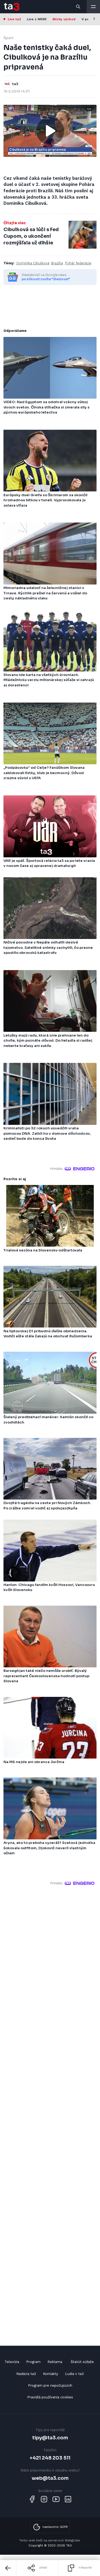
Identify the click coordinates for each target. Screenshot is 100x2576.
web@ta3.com (50, 2478)
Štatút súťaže (82, 2362)
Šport (9, 38)
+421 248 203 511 (50, 2458)
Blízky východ (64, 19)
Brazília (57, 263)
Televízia (12, 2362)
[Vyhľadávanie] (78, 7)
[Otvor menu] (93, 7)
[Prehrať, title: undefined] (50, 131)
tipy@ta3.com (50, 2438)
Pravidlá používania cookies (50, 2397)
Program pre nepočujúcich (50, 2385)
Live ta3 (14, 19)
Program (33, 2362)
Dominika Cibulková (33, 263)
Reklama (55, 2362)
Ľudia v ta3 (74, 2374)
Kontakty (51, 2374)
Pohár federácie (78, 263)
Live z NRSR (37, 19)
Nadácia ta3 (26, 2374)
